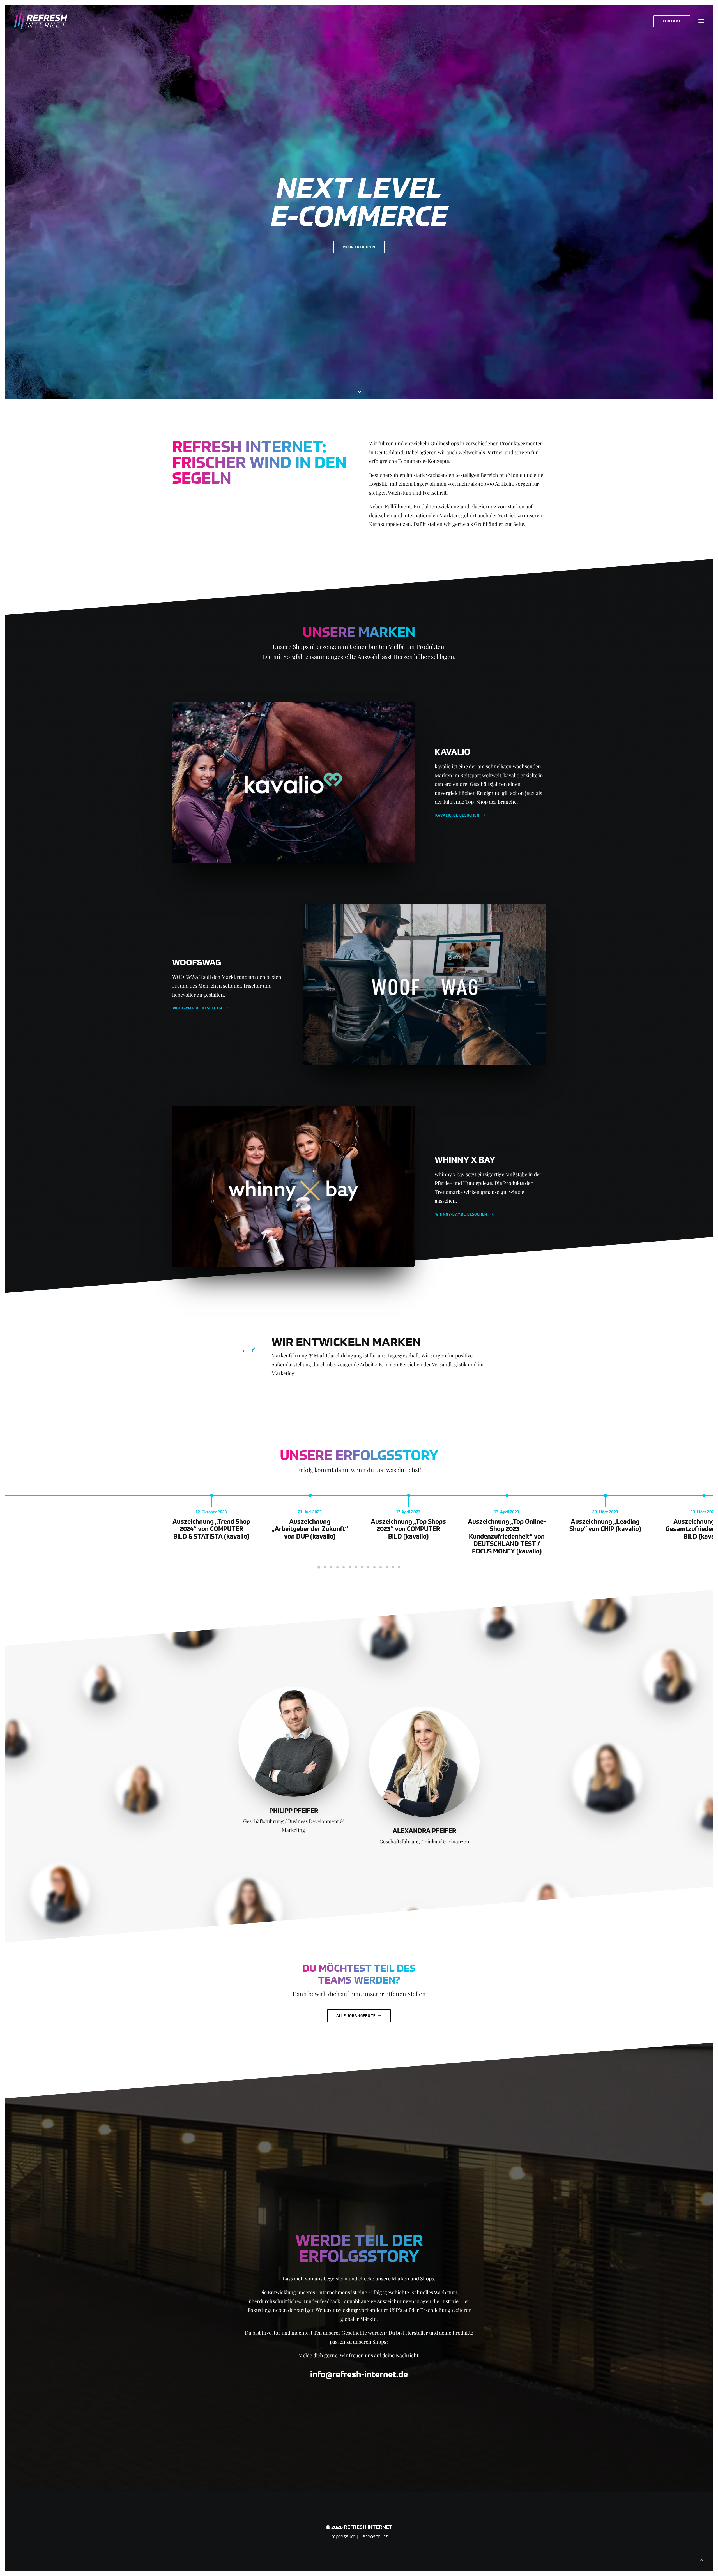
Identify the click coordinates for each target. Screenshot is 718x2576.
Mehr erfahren (359, 247)
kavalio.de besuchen (457, 815)
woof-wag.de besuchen (197, 1008)
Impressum (343, 2536)
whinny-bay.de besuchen (461, 1214)
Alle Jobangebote (356, 2016)
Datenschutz (374, 2536)
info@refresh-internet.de (359, 2374)
